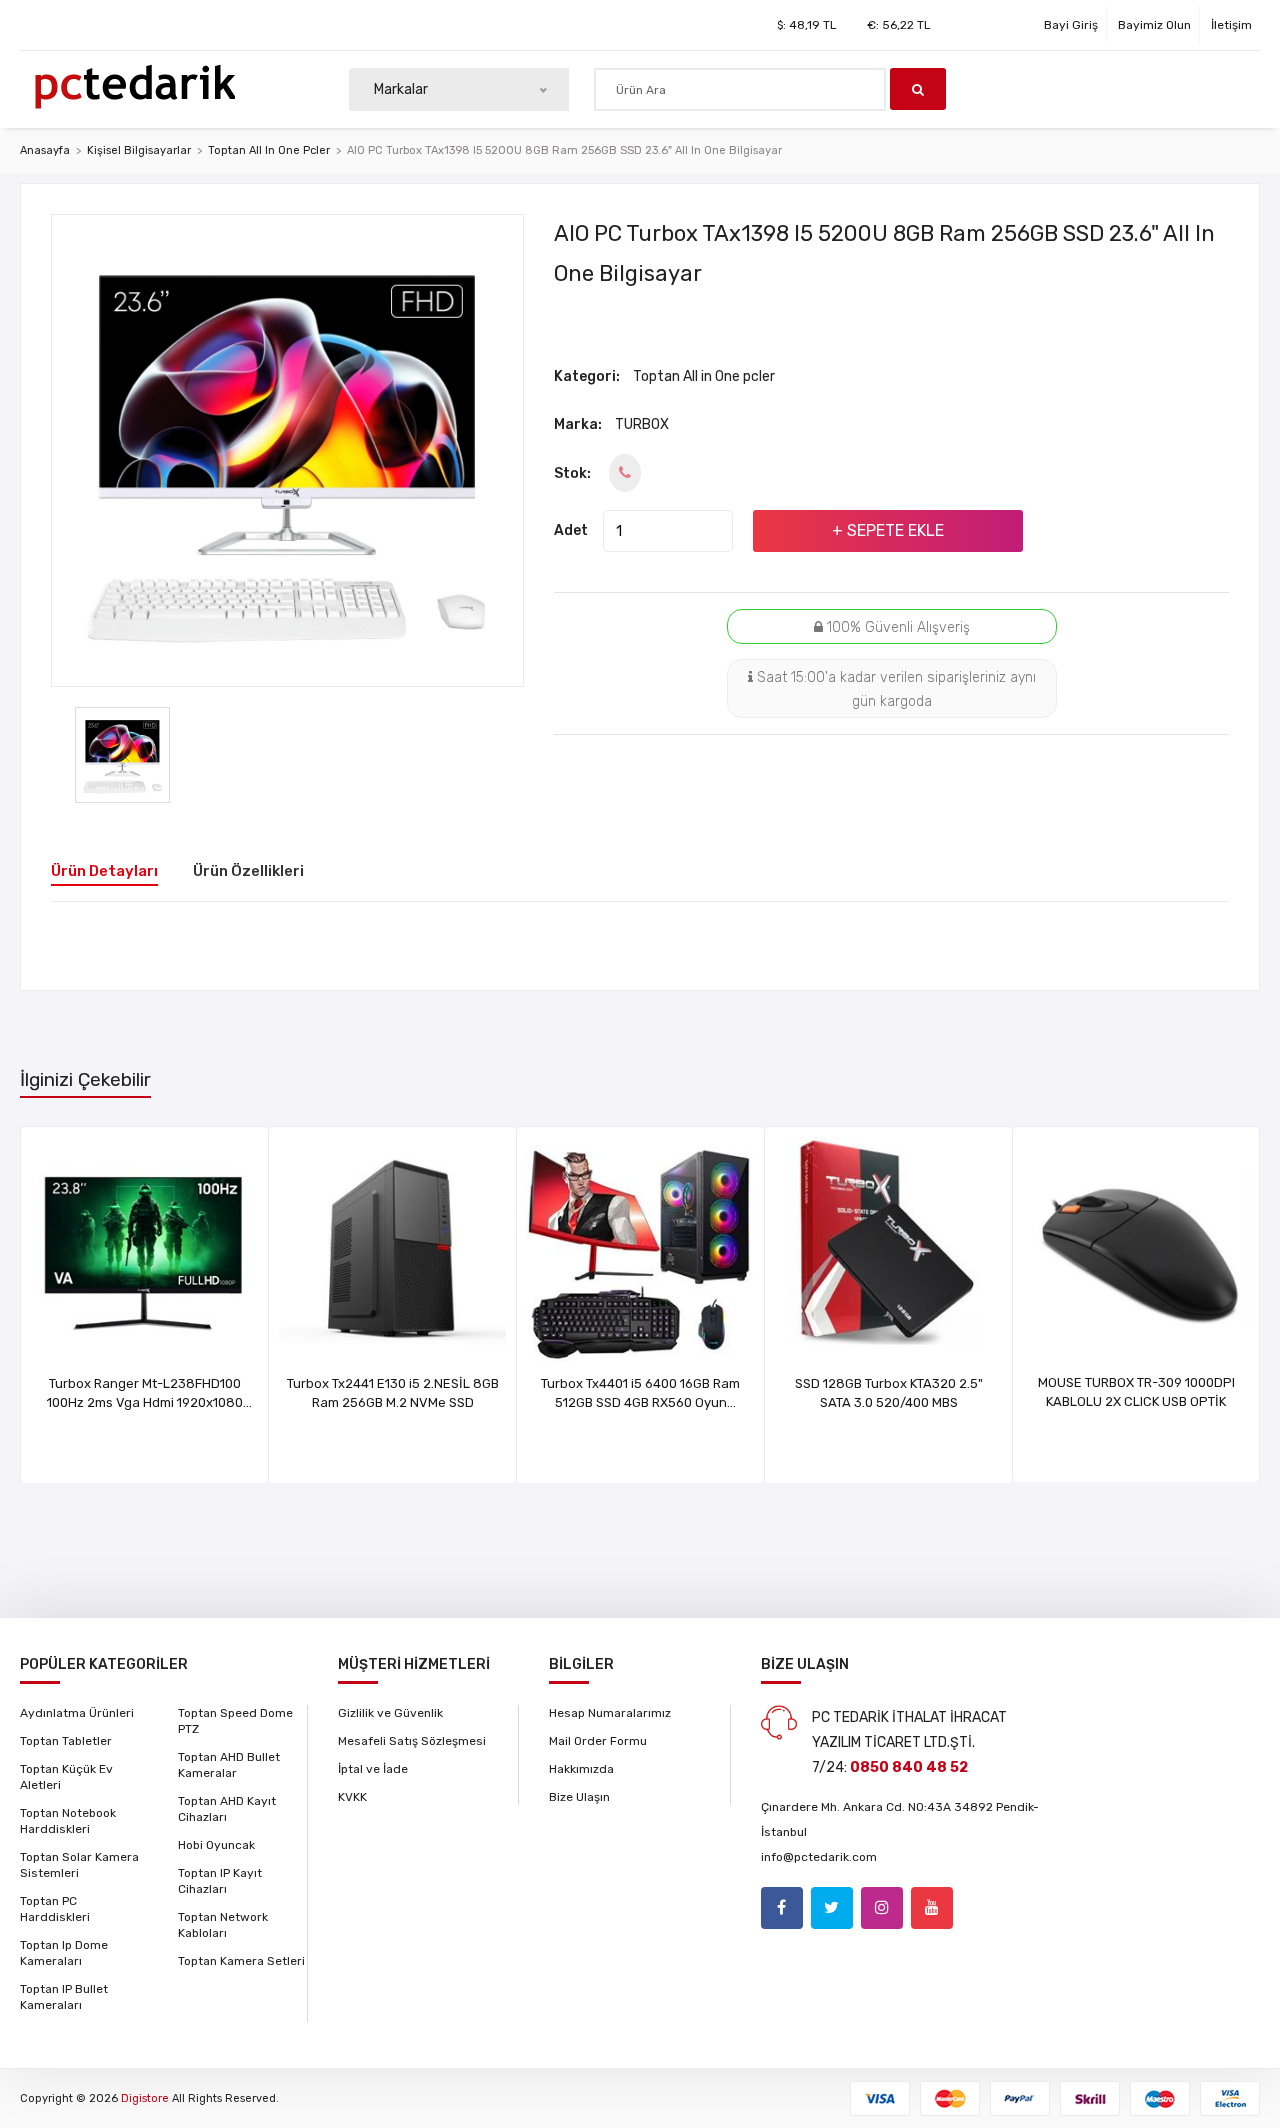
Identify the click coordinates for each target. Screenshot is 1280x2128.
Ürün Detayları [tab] (104, 871)
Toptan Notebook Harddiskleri (68, 1821)
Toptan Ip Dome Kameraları (64, 1953)
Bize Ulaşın (579, 1797)
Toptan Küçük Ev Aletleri (66, 1777)
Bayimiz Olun (1154, 25)
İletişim (1231, 25)
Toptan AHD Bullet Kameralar (229, 1765)
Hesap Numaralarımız (610, 1713)
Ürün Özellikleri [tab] (248, 871)
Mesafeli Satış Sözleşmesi (412, 1741)
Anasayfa (45, 150)
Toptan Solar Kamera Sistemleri (79, 1865)
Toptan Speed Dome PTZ (235, 1721)
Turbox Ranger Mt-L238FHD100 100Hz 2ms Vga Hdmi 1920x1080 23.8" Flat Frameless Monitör (145, 1402)
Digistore (145, 2098)
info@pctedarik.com (819, 1857)
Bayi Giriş (1071, 25)
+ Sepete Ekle (888, 530)
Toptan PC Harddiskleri (55, 1909)
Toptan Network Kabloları (223, 1925)
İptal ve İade (373, 1769)
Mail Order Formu (598, 1741)
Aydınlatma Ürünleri (77, 1713)
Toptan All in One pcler (269, 150)
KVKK (352, 1797)
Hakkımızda (581, 1769)
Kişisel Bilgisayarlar (139, 150)
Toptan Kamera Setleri (241, 1961)
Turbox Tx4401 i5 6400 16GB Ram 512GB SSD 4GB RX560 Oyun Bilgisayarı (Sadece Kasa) (640, 1402)
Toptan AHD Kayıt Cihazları (227, 1809)
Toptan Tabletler (66, 1741)
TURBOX (642, 424)
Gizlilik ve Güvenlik (390, 1713)
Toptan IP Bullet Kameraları (64, 1997)
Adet (571, 530)
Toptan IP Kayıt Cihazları (220, 1881)
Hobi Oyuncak (216, 1845)
